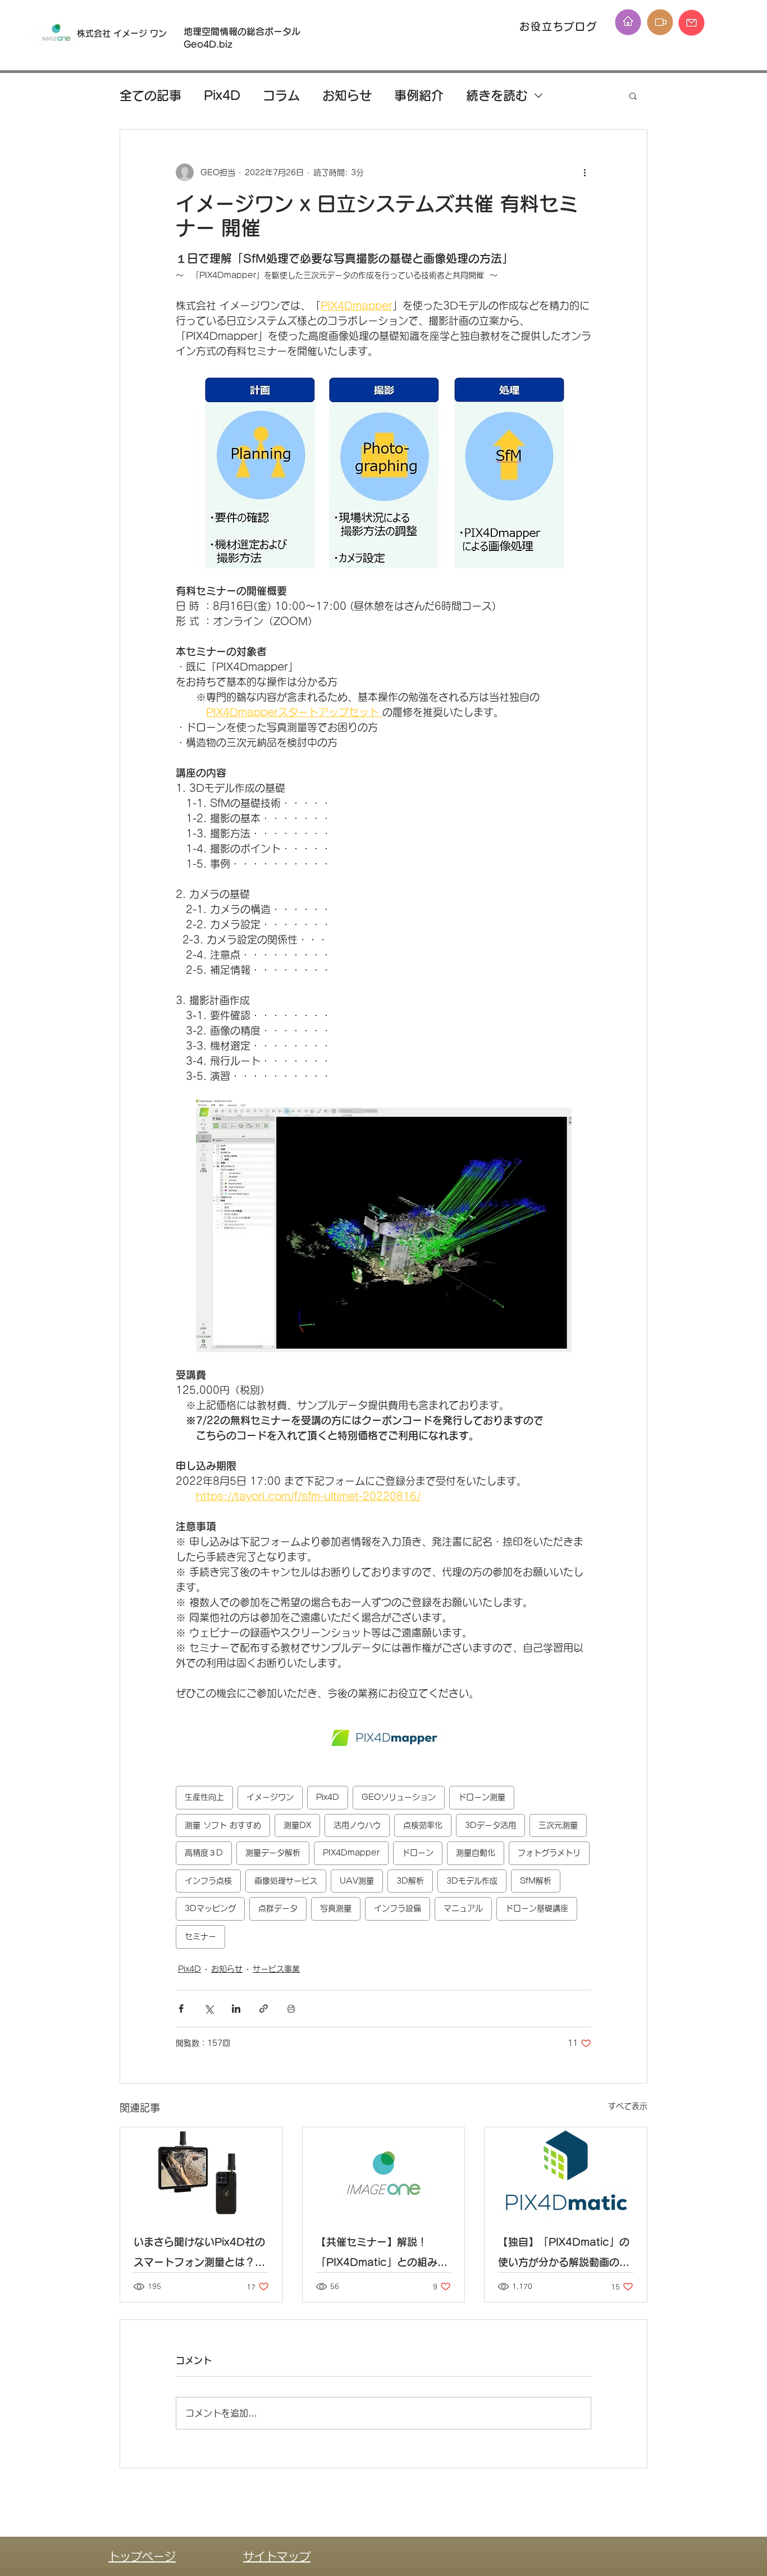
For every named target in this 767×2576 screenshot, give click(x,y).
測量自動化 (476, 1853)
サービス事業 (276, 1969)
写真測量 (336, 1908)
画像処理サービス (286, 1881)
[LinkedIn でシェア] (236, 2009)
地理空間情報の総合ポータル (246, 31)
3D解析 (410, 1881)
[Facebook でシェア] (181, 2009)
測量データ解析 (273, 1853)
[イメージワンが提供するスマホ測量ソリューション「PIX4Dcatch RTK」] (201, 2173)
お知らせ (347, 95)
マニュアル (463, 1908)
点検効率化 (423, 1825)
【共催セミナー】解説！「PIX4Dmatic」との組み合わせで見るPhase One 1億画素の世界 (382, 2254)
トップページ (142, 2556)
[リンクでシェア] (264, 2009)
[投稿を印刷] (291, 2009)
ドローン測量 (482, 1797)
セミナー (200, 1936)
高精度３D (204, 1853)
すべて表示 (628, 2106)
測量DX (297, 1825)
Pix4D (222, 95)
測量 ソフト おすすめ (223, 1825)
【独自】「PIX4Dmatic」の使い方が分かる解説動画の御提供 (564, 2254)
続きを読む (497, 95)
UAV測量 (357, 1881)
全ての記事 (150, 95)
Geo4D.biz (209, 44)
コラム (281, 95)
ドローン (418, 1853)
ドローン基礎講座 (537, 1908)
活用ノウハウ (357, 1825)
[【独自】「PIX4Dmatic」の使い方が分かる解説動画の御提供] (566, 2173)
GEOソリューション (399, 1797)
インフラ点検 (208, 1881)
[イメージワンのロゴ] (384, 2173)
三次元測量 (558, 1825)
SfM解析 (536, 1881)
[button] (633, 95)
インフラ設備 (398, 1908)
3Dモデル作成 (472, 1881)
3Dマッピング (210, 1908)
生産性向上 (204, 1797)
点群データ (278, 1908)
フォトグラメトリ (549, 1853)
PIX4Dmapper (351, 1853)
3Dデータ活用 (490, 1825)
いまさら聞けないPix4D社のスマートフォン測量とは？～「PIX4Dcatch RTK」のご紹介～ (199, 2254)
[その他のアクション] (585, 172)
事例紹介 (419, 95)
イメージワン (270, 1797)
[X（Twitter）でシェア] (209, 2009)
